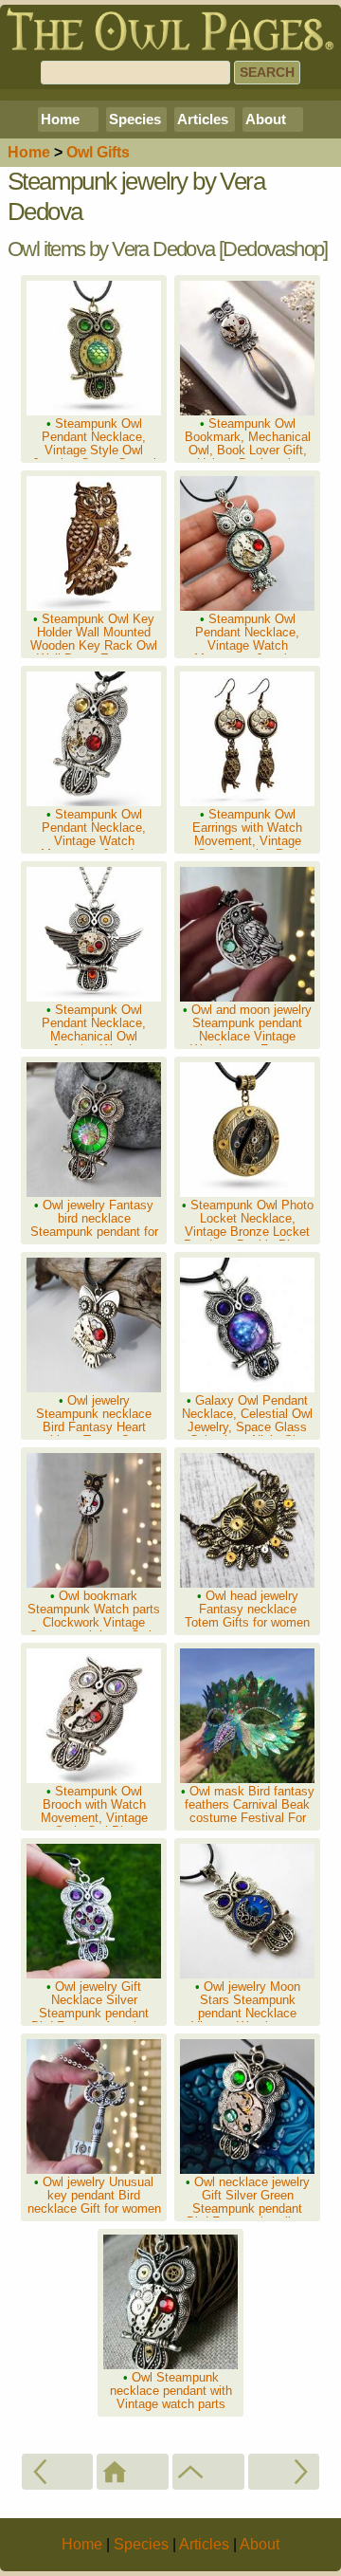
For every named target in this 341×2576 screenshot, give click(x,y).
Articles (203, 119)
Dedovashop (273, 249)
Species (135, 119)
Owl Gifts (98, 152)
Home (60, 119)
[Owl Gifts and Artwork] (208, 2472)
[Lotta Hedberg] (58, 2472)
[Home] (133, 2472)
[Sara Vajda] (284, 2472)
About (266, 119)
